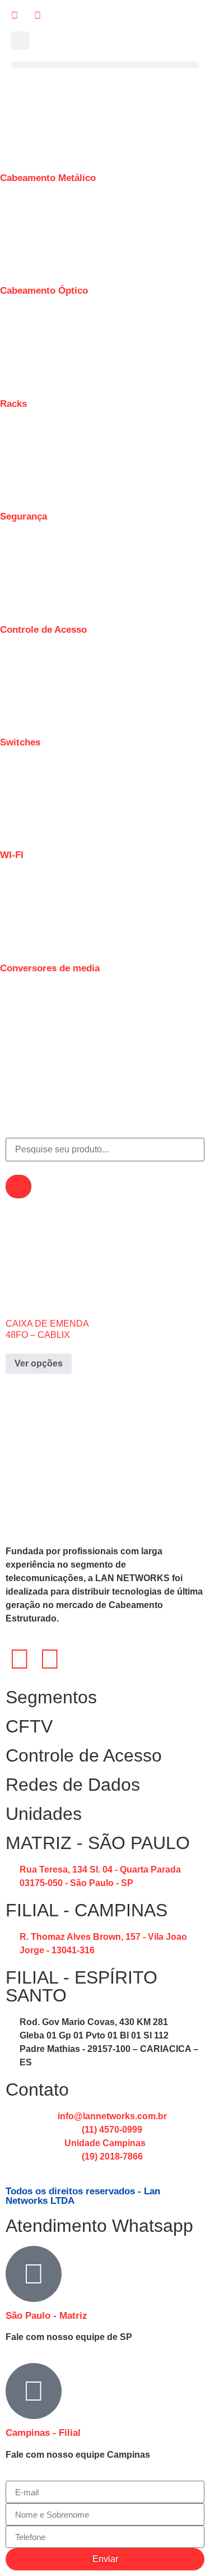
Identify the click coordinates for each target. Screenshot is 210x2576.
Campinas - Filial (43, 2433)
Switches (20, 742)
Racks (13, 404)
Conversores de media (50, 968)
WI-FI (12, 855)
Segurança (24, 516)
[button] (20, 41)
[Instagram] (20, 1659)
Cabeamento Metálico (48, 178)
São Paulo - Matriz (46, 2316)
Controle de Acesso (43, 630)
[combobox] (105, 1150)
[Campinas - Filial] (34, 2391)
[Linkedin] (50, 1659)
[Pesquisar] (18, 1187)
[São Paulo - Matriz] (34, 2274)
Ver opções (39, 1363)
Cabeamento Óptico (44, 291)
